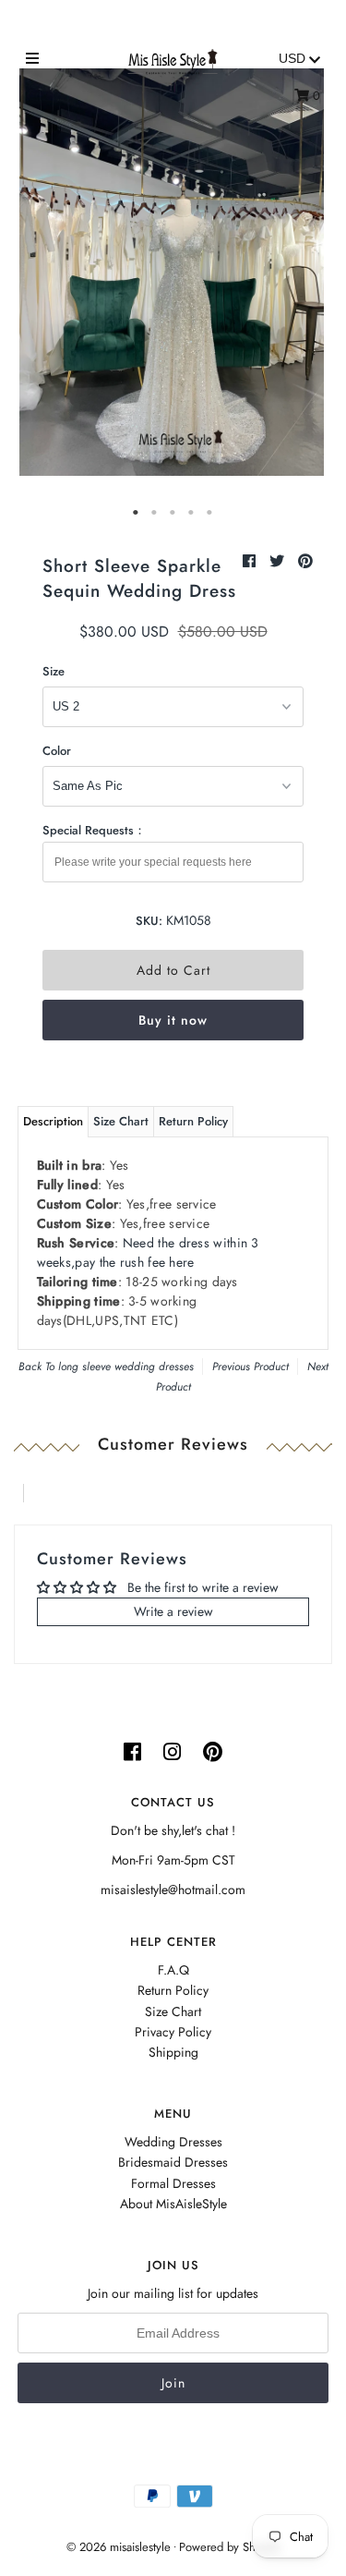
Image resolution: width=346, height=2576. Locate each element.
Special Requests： (94, 830)
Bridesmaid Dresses (173, 2162)
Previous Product (251, 1367)
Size (54, 671)
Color (57, 751)
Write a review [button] (173, 1611)
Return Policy (193, 1121)
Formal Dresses (173, 2183)
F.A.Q (173, 1970)
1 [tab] (137, 513)
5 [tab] (210, 513)
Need (148, 1252)
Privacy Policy (173, 2032)
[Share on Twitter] (279, 561)
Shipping (173, 2052)
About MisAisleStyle (173, 2204)
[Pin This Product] (305, 561)
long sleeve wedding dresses (126, 1367)
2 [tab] (155, 513)
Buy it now (173, 1020)
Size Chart (121, 1121)
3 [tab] (173, 513)
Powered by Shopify (230, 2547)
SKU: (149, 921)
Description (53, 1121)
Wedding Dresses (173, 2142)
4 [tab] (192, 513)
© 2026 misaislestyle (119, 2547)
